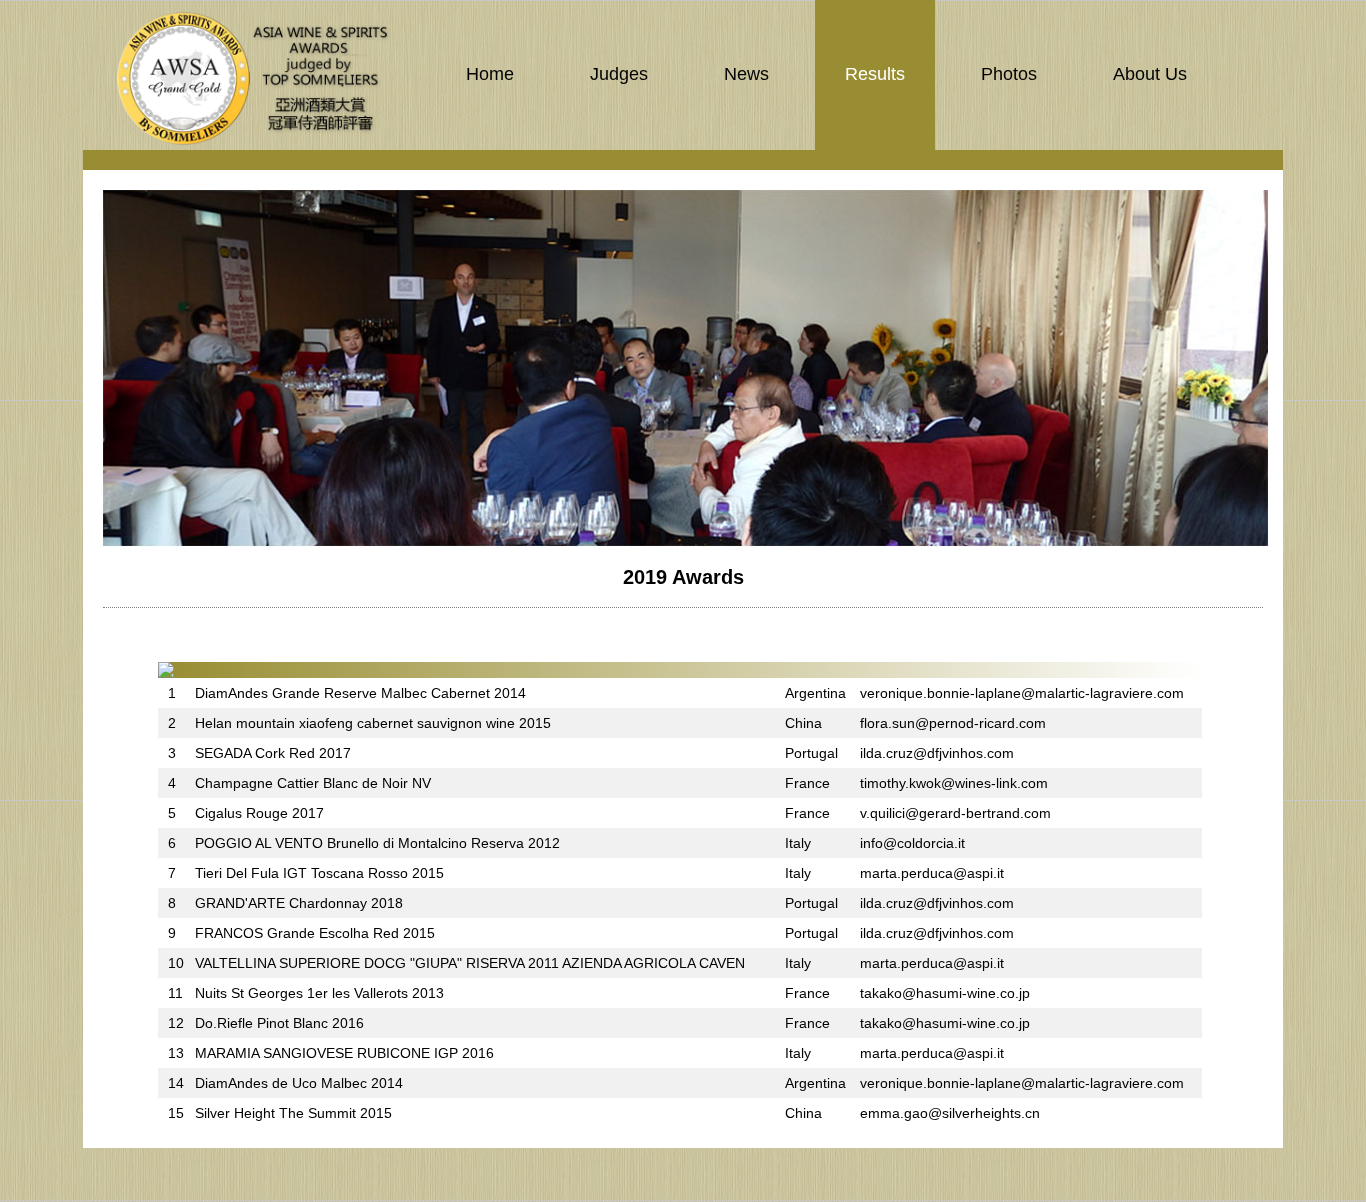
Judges (619, 74)
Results (875, 74)
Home (490, 74)
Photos (1009, 74)
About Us (1150, 74)
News (746, 74)
